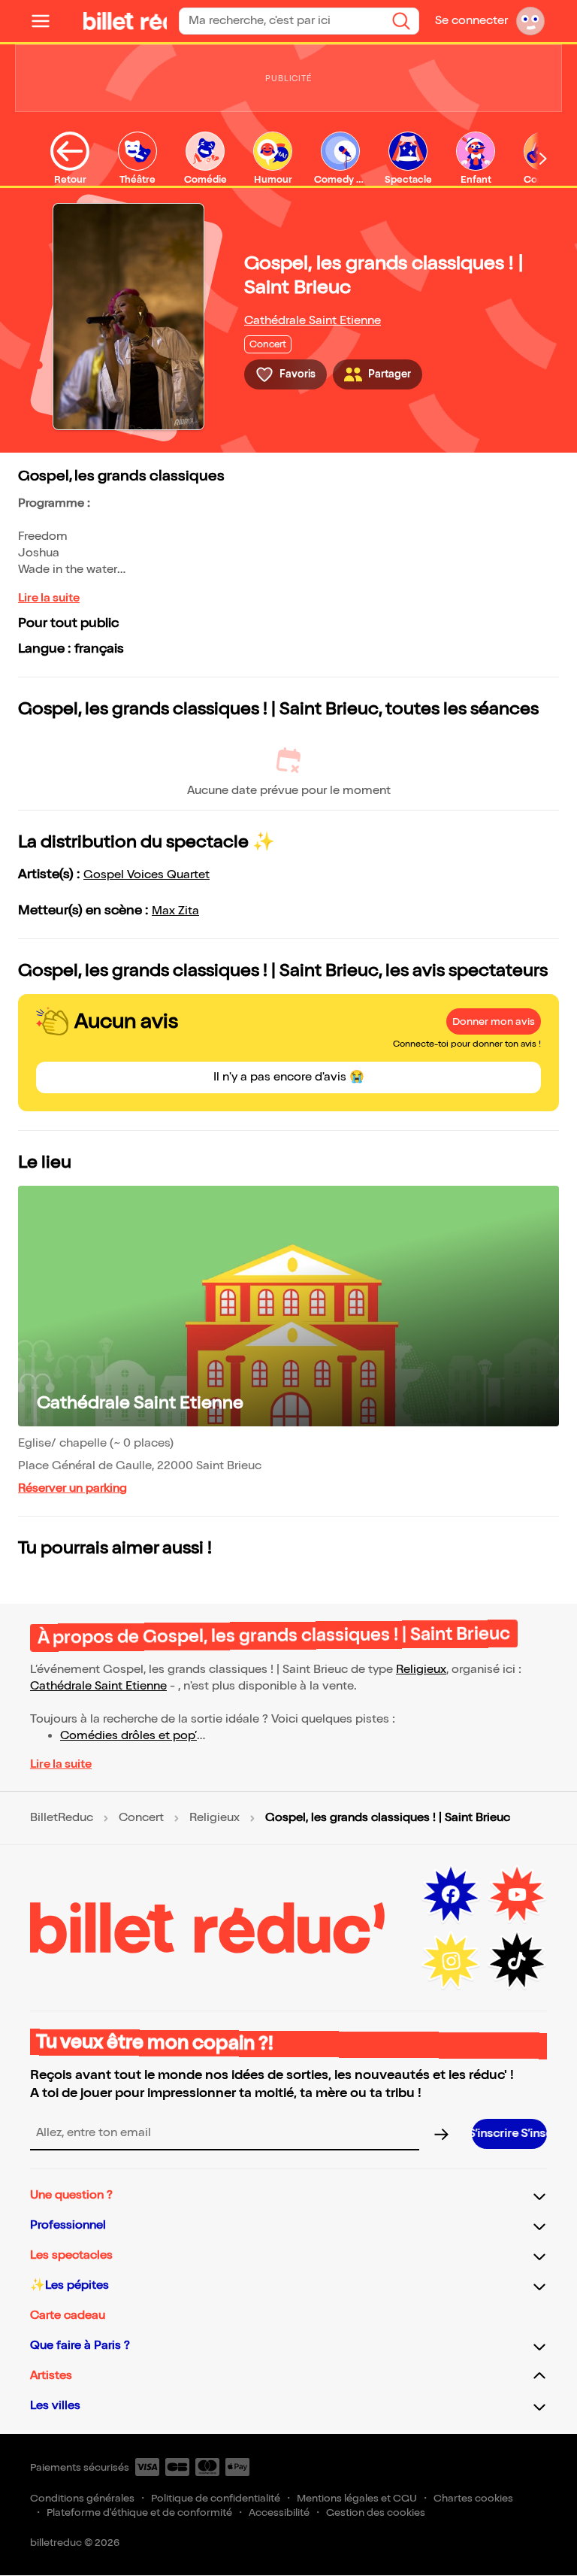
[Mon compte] (530, 21)
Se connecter (471, 21)
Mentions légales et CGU (357, 2498)
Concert (141, 1818)
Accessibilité (279, 2512)
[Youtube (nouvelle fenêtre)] (517, 1895)
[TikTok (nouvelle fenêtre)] (517, 1961)
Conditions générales (82, 2498)
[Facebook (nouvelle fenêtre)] (451, 1895)
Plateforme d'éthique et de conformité (139, 2512)
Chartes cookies (473, 2498)
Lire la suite (49, 598)
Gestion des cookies (376, 2512)
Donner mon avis (494, 1021)
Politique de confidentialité (216, 2498)
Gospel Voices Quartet (147, 875)
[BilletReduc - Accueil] (117, 21)
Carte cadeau (68, 2315)
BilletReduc (62, 1818)
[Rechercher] (401, 21)
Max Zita (175, 911)
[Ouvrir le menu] (47, 21)
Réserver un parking (73, 1488)
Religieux (421, 1670)
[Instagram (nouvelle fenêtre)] (451, 1961)
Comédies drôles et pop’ (128, 1736)
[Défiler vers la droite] (543, 159)
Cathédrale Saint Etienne (313, 321)
